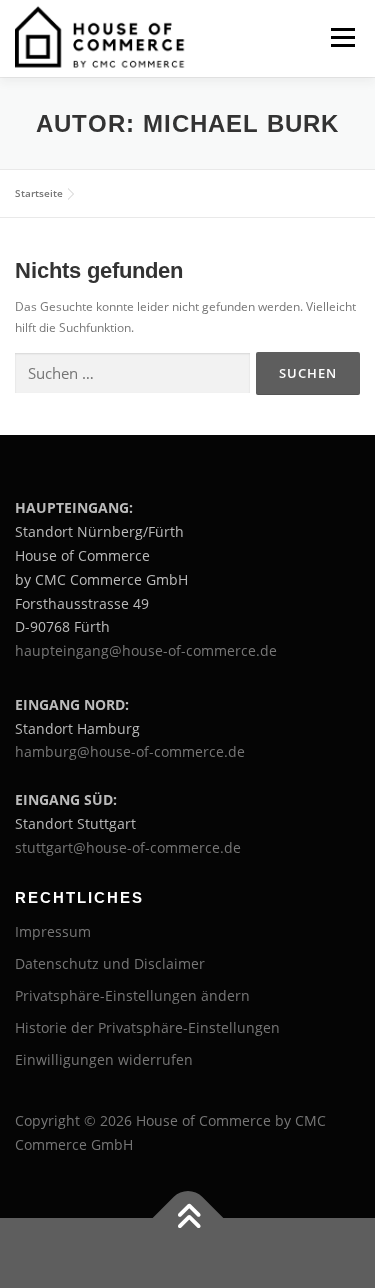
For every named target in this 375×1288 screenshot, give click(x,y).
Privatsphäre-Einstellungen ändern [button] (132, 995)
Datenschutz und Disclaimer (110, 963)
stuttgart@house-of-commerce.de (128, 847)
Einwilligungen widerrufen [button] (104, 1059)
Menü (341, 37)
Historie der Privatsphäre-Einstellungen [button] (147, 1027)
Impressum (53, 931)
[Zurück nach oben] (187, 1217)
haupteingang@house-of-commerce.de (146, 650)
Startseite (39, 193)
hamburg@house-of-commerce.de (130, 751)
